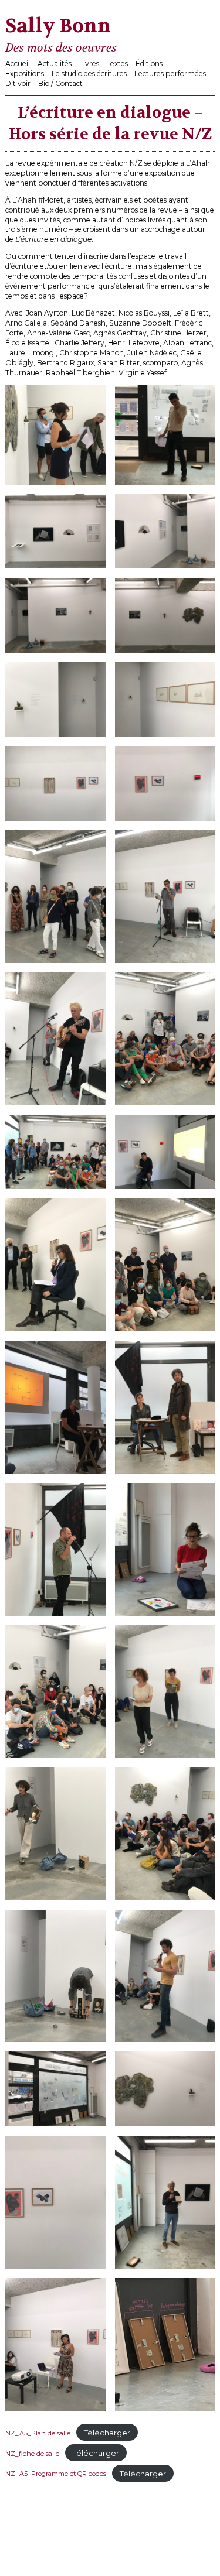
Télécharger (107, 2433)
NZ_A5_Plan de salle (38, 2433)
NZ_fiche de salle (32, 2454)
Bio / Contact (60, 83)
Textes (117, 64)
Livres (89, 64)
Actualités (55, 64)
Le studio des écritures (89, 73)
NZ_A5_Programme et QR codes (56, 2474)
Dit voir (18, 83)
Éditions (149, 64)
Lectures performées (170, 73)
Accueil (18, 64)
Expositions (25, 73)
